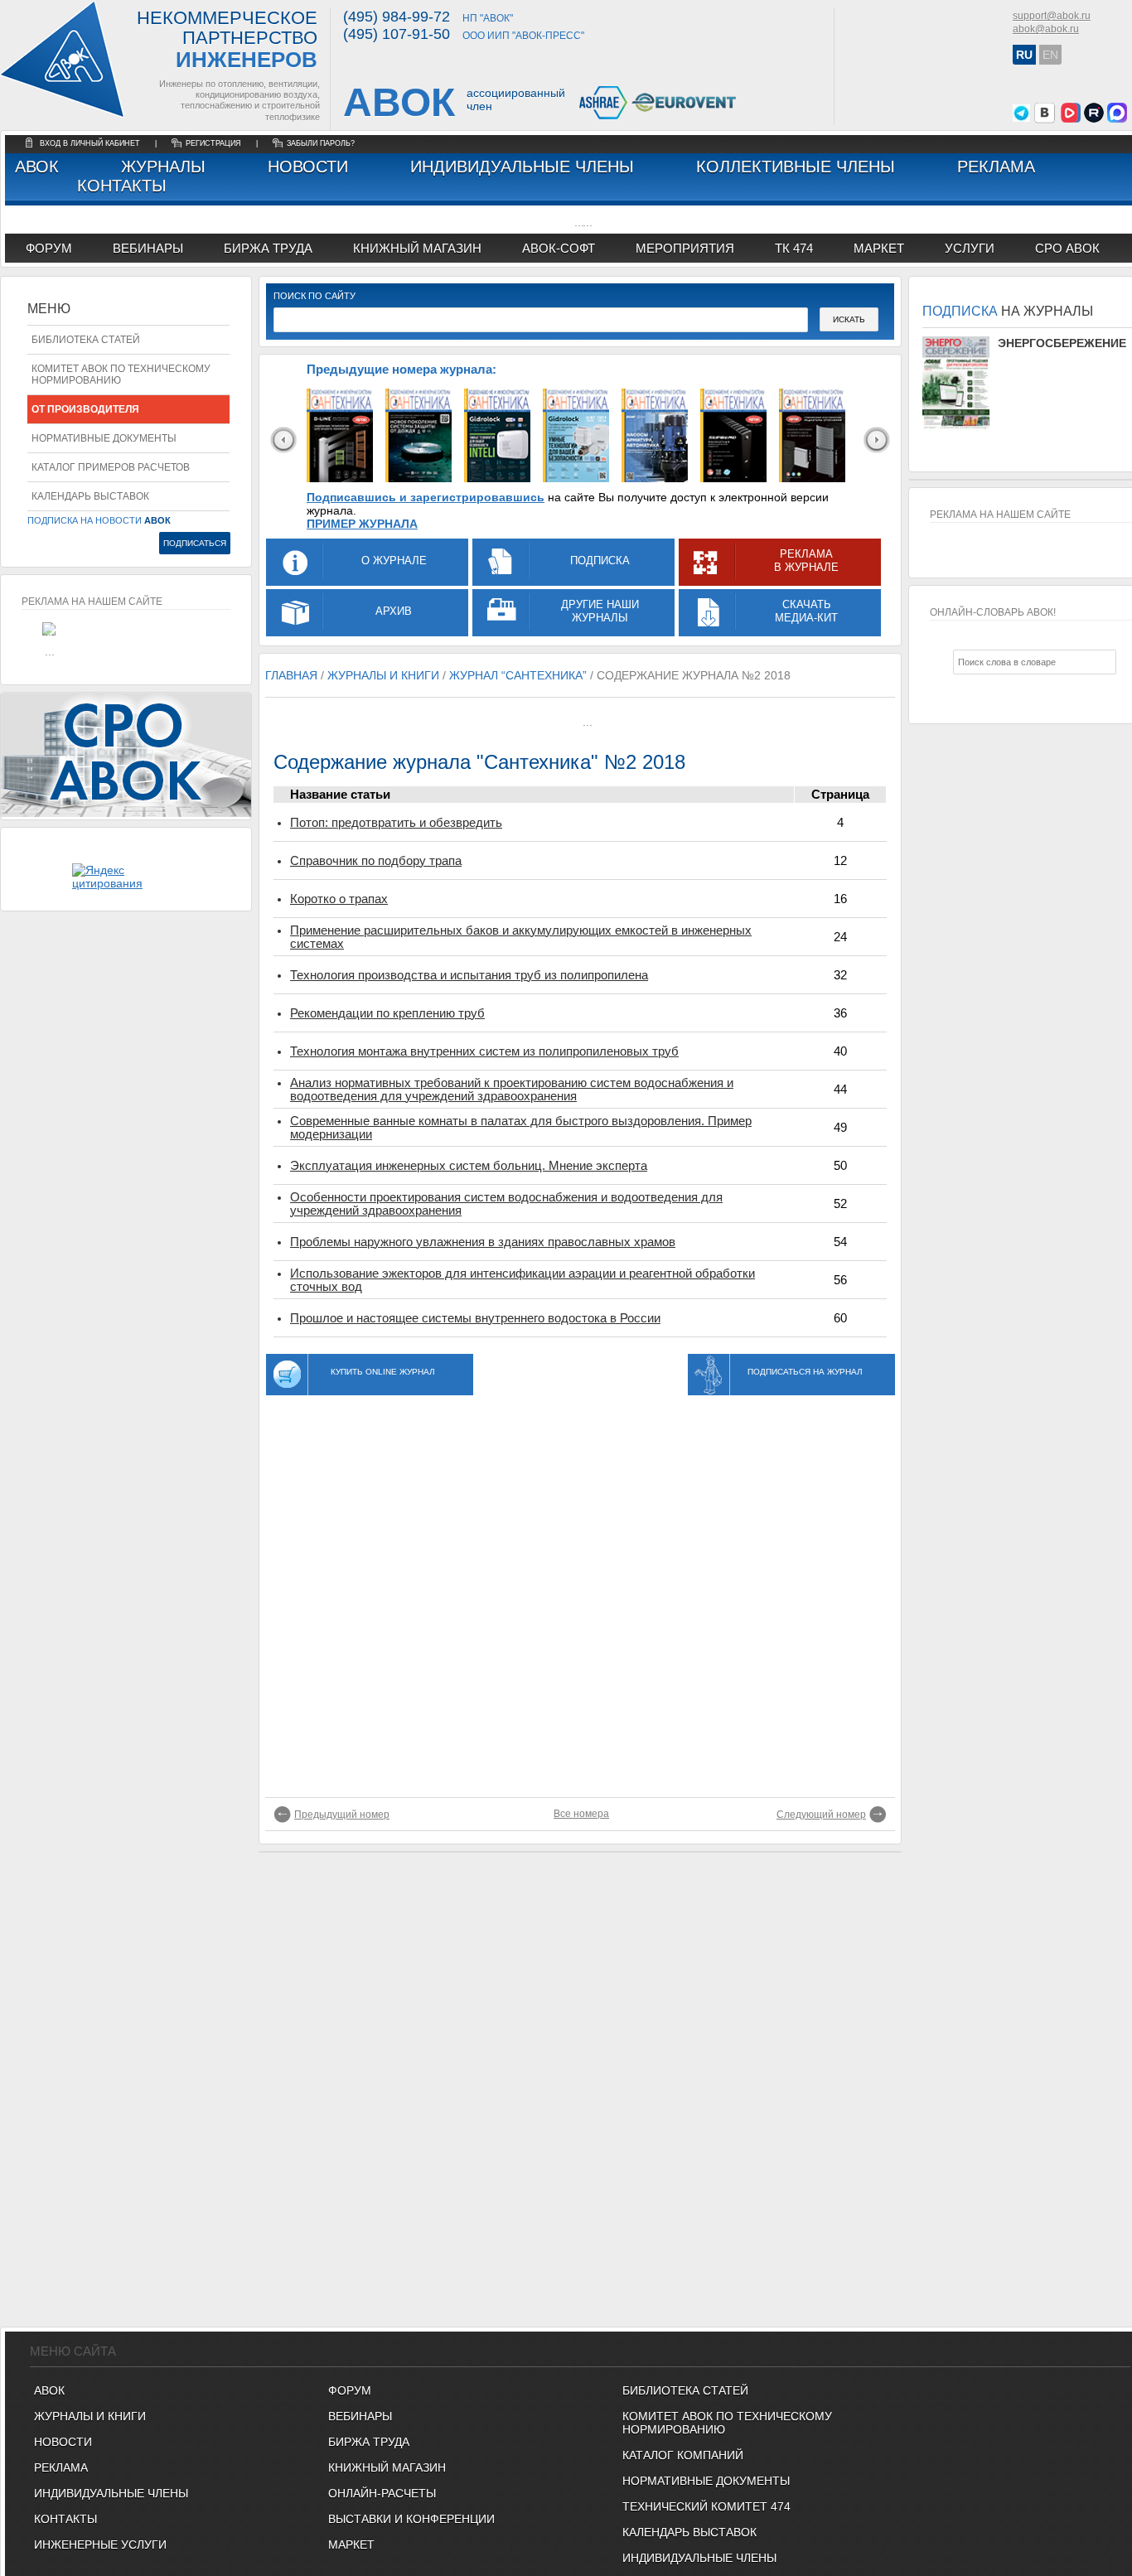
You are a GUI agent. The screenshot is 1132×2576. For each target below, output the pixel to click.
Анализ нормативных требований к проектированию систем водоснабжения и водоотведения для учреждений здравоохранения (512, 1090)
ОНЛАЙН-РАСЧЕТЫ (382, 2493)
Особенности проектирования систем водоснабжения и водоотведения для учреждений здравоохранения (506, 1204)
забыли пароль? (321, 143)
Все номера (581, 1814)
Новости (308, 167)
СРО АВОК (1067, 248)
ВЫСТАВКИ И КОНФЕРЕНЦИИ (411, 2519)
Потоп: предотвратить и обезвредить (396, 823)
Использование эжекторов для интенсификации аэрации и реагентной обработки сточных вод (522, 1280)
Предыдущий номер (342, 1815)
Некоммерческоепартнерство (227, 40)
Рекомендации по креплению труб (387, 1013)
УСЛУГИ (970, 248)
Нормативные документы (104, 438)
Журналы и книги (90, 2416)
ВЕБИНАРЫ (360, 2416)
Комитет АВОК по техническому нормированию (121, 375)
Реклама (996, 167)
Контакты (122, 186)
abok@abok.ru (1046, 29)
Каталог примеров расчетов (111, 467)
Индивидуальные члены (522, 167)
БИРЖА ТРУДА (369, 2442)
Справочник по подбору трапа (376, 861)
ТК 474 (794, 248)
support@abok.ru (1052, 16)
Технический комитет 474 (706, 2506)
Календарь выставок (90, 496)
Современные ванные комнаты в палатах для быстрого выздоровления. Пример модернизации (521, 1128)
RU (1024, 55)
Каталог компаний (683, 2455)
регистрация (213, 143)
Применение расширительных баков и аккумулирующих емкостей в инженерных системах (521, 937)
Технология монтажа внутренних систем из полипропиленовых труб (484, 1051)
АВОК (37, 167)
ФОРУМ (49, 248)
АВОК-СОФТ (559, 248)
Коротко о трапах (339, 899)
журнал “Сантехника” (518, 675)
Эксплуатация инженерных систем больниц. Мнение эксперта (469, 1166)
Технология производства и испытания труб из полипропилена (469, 975)
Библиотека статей (86, 340)
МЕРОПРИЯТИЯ (685, 248)
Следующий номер (821, 1815)
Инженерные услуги (100, 2545)
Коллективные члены (796, 167)
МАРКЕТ (879, 248)
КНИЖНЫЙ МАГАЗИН (387, 2467)
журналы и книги (383, 675)
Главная (291, 675)
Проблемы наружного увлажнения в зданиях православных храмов (483, 1242)
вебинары (148, 248)
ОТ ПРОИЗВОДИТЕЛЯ (85, 409)
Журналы (163, 167)
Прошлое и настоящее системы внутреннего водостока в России (475, 1318)
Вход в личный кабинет (91, 143)
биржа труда (268, 248)
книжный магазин (417, 248)
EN (1050, 55)
